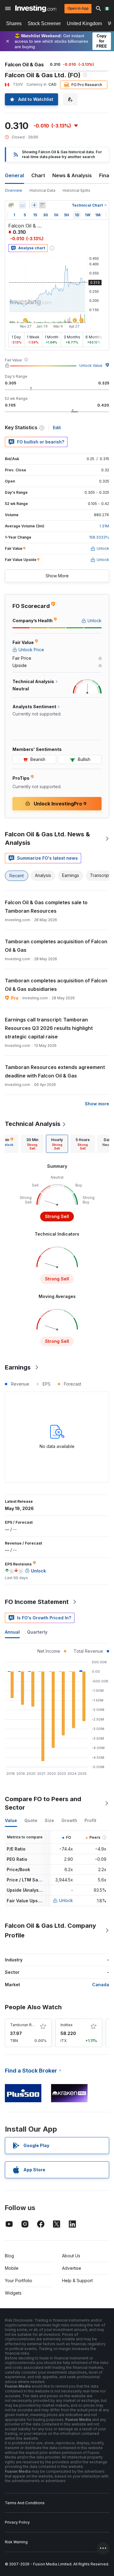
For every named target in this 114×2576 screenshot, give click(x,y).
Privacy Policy (17, 2522)
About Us (71, 2256)
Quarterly (37, 1632)
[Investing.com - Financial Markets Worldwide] (36, 8)
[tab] (32, 1144)
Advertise (72, 2268)
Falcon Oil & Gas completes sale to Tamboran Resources (46, 907)
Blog (9, 2256)
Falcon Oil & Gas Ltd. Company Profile (50, 1930)
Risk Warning (16, 2542)
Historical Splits (76, 190)
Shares (14, 23)
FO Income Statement (37, 1602)
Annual (12, 1632)
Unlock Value (91, 365)
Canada (101, 1985)
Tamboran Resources (29, 2025)
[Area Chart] (22, 205)
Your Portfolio (19, 2281)
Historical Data (42, 190)
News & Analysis (72, 175)
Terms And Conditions (25, 2503)
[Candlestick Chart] (11, 205)
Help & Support (77, 2281)
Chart (38, 175)
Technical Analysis (33, 1124)
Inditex (67, 2025)
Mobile (12, 2268)
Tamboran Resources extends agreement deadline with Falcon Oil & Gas (55, 1071)
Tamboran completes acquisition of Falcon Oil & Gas (56, 946)
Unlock (66, 1900)
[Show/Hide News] (42, 205)
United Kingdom (84, 23)
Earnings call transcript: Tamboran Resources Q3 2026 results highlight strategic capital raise (49, 1028)
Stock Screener (44, 23)
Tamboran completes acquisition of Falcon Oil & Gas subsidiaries (56, 985)
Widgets (13, 2293)
